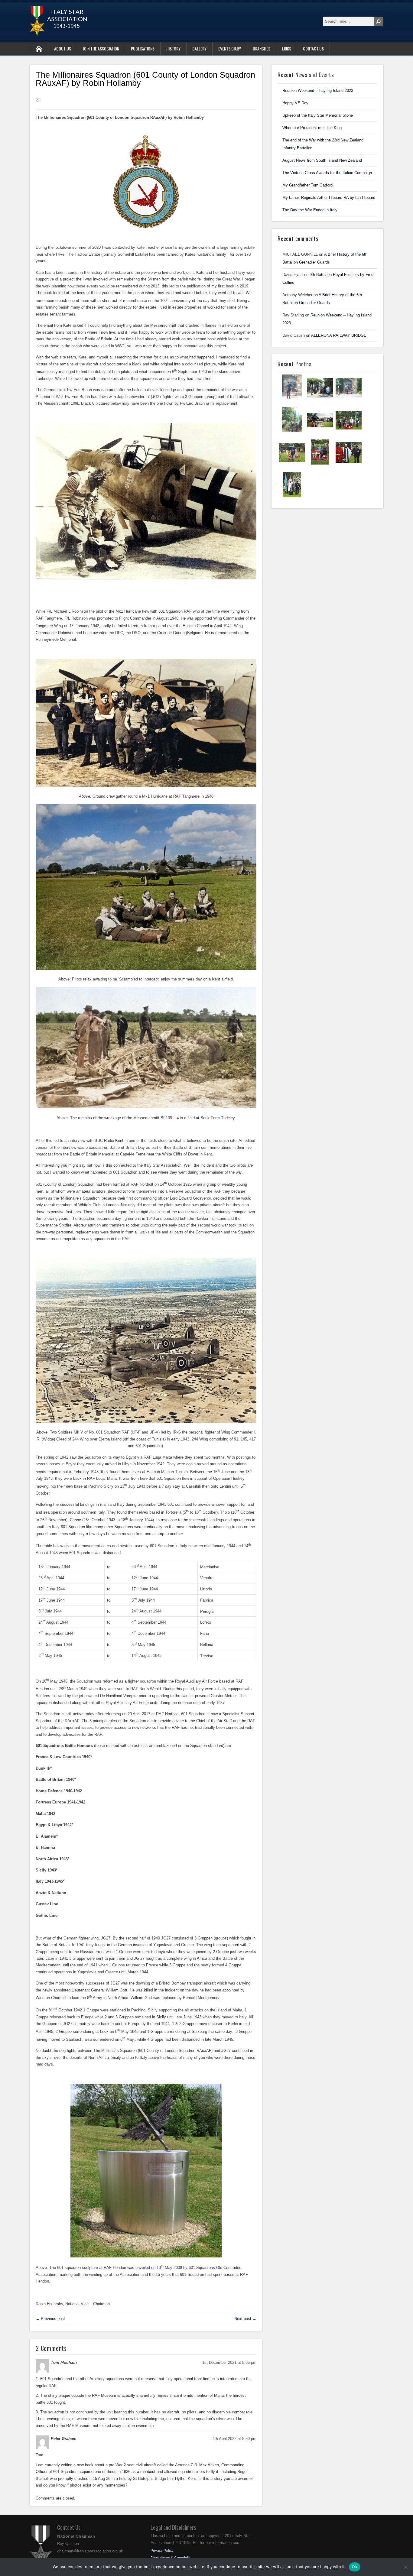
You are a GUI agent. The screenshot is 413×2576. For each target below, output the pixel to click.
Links (287, 49)
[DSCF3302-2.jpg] (349, 432)
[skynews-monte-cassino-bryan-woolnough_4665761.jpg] (320, 432)
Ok (355, 2567)
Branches (262, 49)
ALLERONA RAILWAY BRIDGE (339, 335)
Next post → (245, 2319)
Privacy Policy (162, 2551)
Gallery (199, 49)
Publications (143, 49)
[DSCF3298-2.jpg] (292, 464)
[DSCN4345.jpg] (320, 399)
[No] (405, 2567)
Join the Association (101, 49)
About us (63, 49)
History (173, 49)
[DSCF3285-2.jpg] (349, 464)
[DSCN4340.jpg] (349, 399)
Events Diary (230, 49)
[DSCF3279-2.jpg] (292, 497)
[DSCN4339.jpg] (292, 432)
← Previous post (50, 2319)
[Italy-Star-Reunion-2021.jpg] (292, 399)
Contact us (313, 49)
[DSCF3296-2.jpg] (320, 464)
